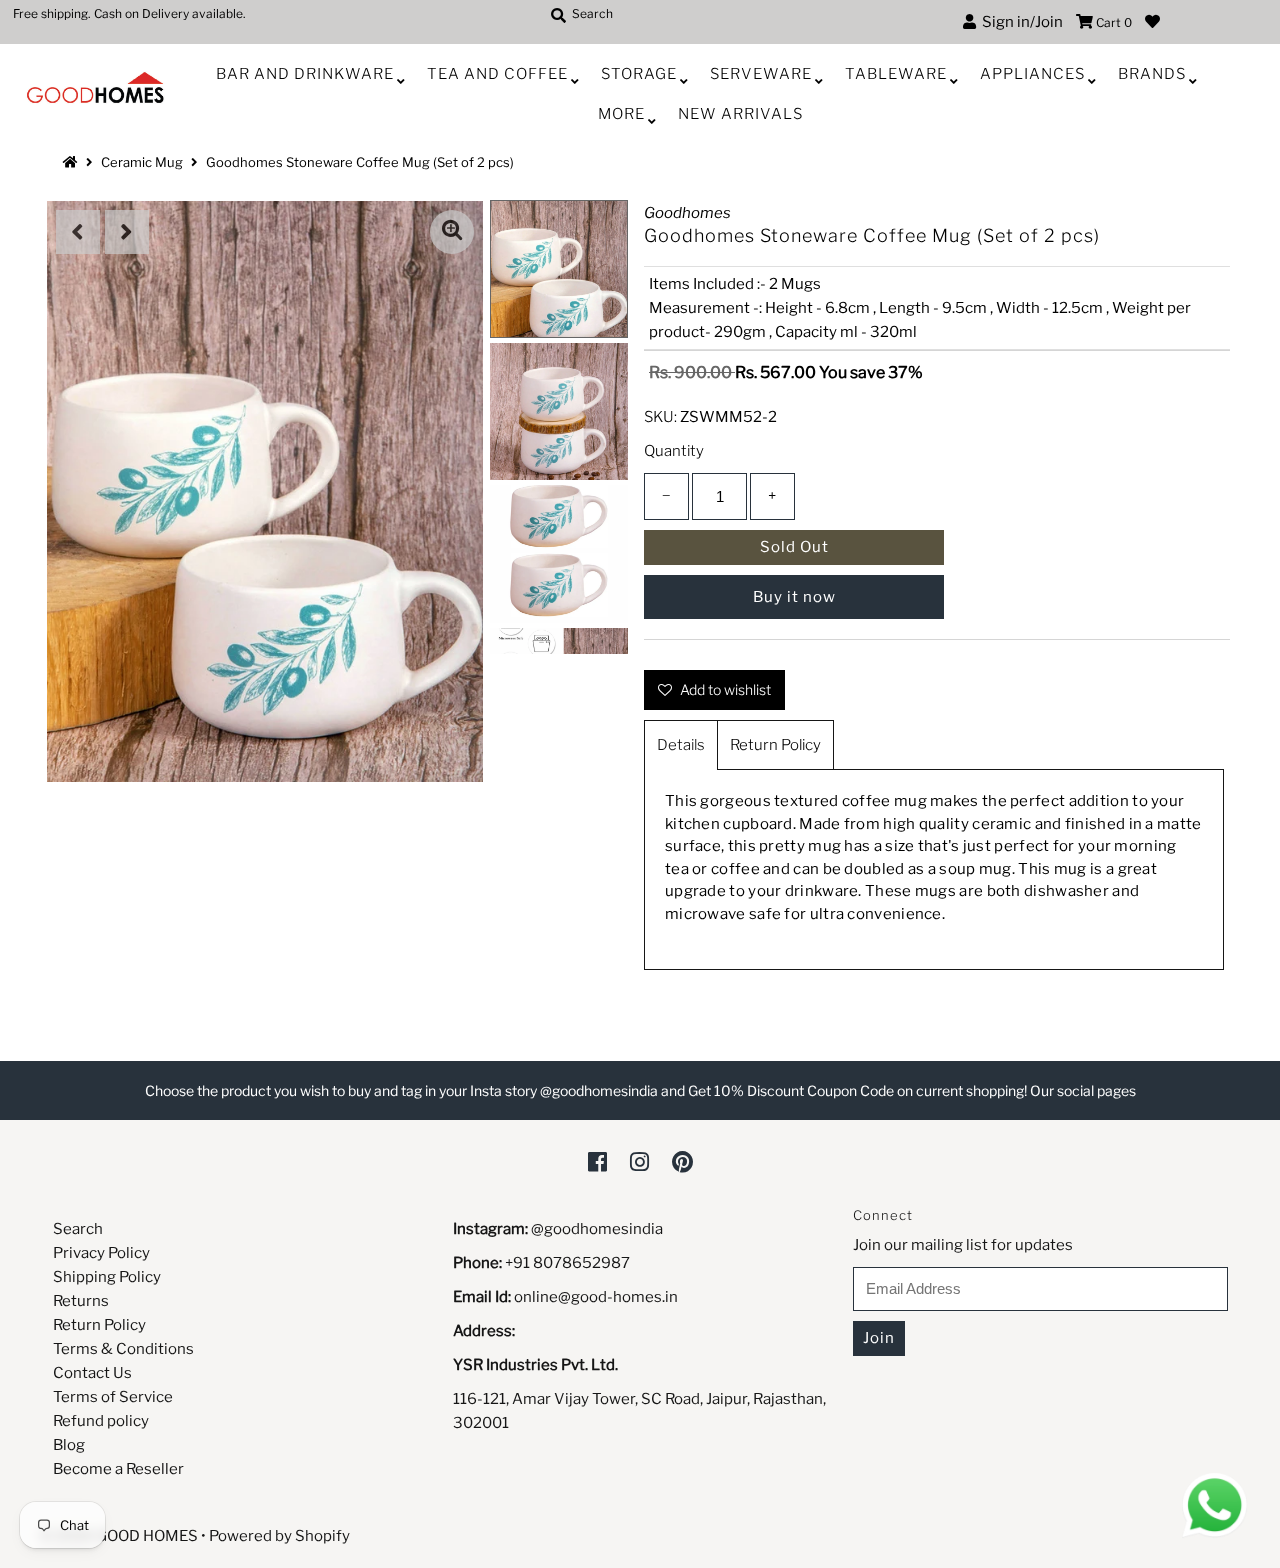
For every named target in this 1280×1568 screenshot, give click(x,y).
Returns (81, 1301)
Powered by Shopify (279, 1536)
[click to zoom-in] (452, 232)
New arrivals (740, 114)
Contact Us (92, 1373)
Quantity (674, 451)
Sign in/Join (1019, 22)
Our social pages (1083, 1090)
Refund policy (101, 1421)
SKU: (660, 417)
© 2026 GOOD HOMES (119, 1536)
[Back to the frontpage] (73, 162)
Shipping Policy (107, 1277)
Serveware (761, 74)
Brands (1152, 74)
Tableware (896, 74)
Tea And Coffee (497, 74)
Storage (639, 74)
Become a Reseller (118, 1469)
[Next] (127, 232)
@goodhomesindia (597, 1229)
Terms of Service (113, 1397)
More (621, 114)
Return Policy (775, 745)
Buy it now (794, 597)
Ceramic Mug (142, 162)
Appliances (1032, 74)
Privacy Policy (101, 1253)
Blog (69, 1445)
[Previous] (78, 232)
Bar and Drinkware (305, 74)
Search (78, 1229)
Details (681, 745)
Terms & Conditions (123, 1349)
